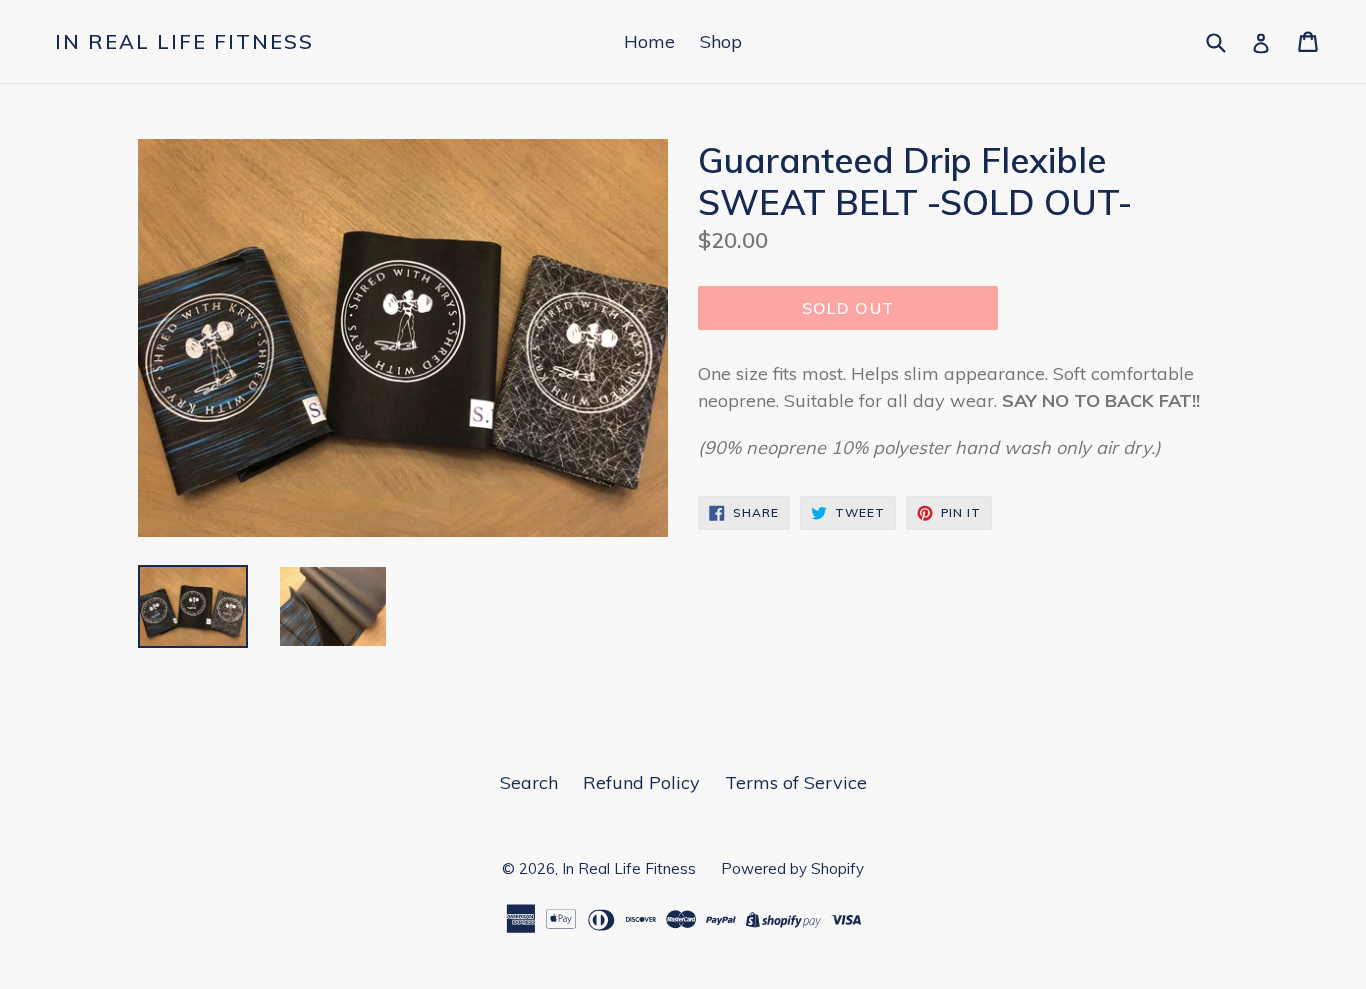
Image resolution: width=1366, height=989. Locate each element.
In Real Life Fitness (184, 42)
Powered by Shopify (792, 868)
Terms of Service (796, 782)
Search (529, 782)
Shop (721, 41)
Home (649, 41)
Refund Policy (641, 782)
